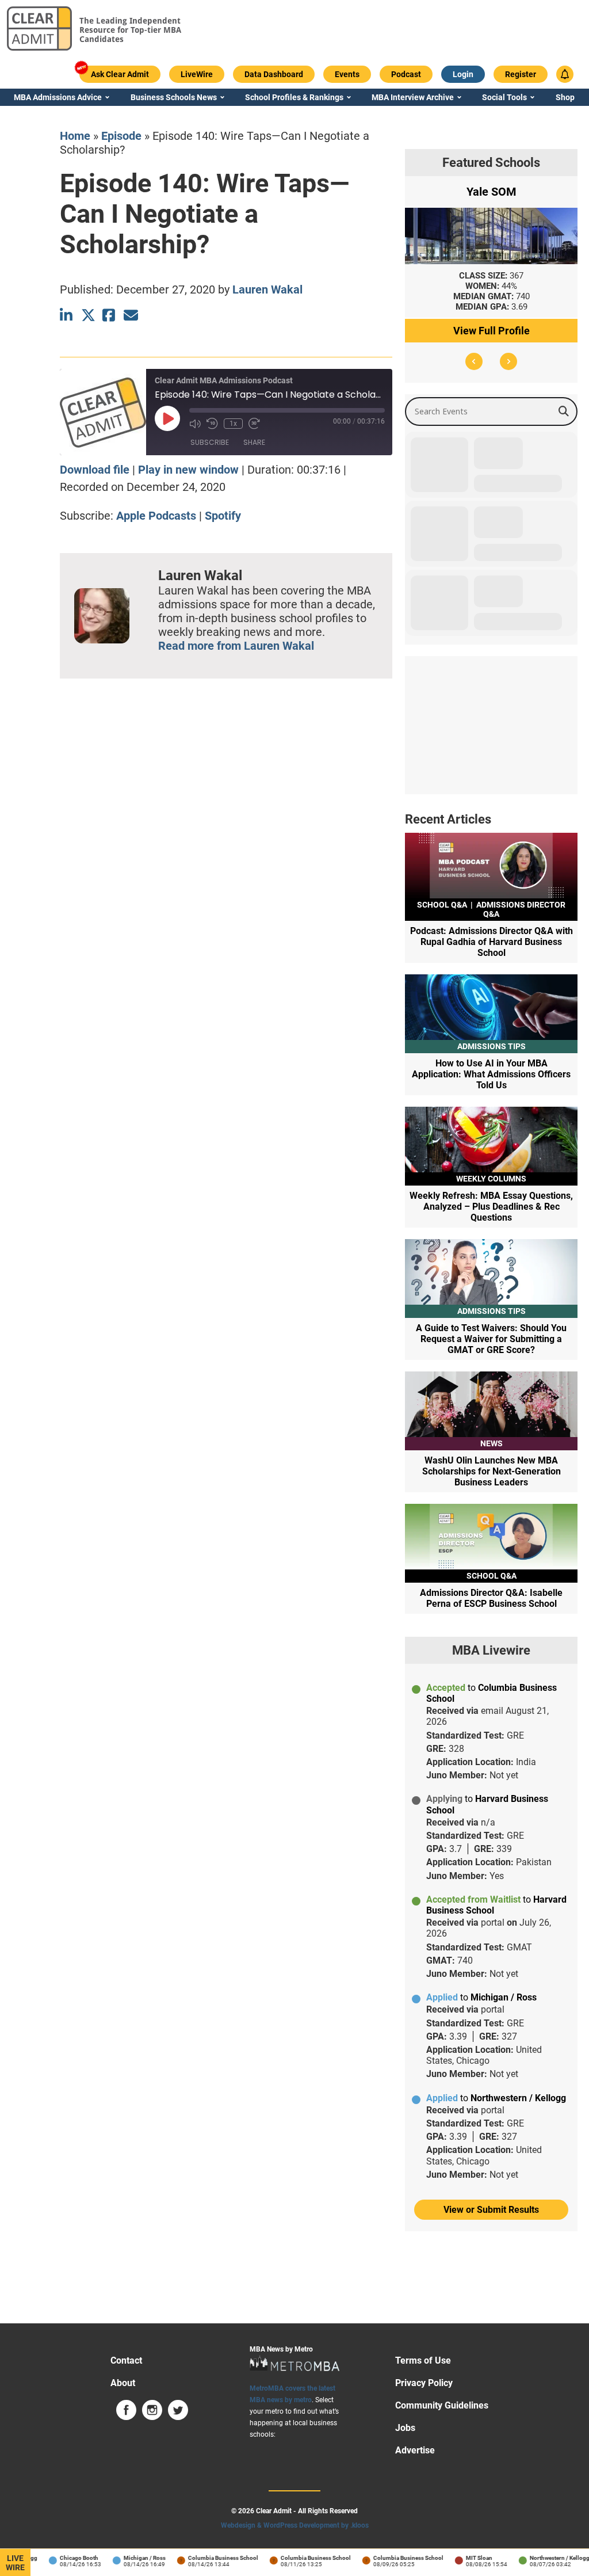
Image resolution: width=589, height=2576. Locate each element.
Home (75, 136)
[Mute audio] (195, 424)
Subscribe (210, 442)
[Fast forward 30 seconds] (254, 424)
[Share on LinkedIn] (67, 315)
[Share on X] (88, 315)
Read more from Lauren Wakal (236, 646)
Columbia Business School (206, 2558)
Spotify (223, 516)
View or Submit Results (491, 2210)
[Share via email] (131, 315)
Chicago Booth (62, 2558)
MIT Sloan (462, 2558)
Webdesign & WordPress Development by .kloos (295, 2525)
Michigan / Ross (128, 2558)
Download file (95, 470)
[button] (474, 361)
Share (254, 442)
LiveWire (15, 2563)
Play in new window (188, 470)
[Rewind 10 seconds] (212, 424)
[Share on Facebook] (110, 315)
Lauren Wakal (267, 289)
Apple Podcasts (156, 516)
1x (233, 424)
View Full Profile (492, 331)
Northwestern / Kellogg (543, 2558)
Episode (121, 136)
